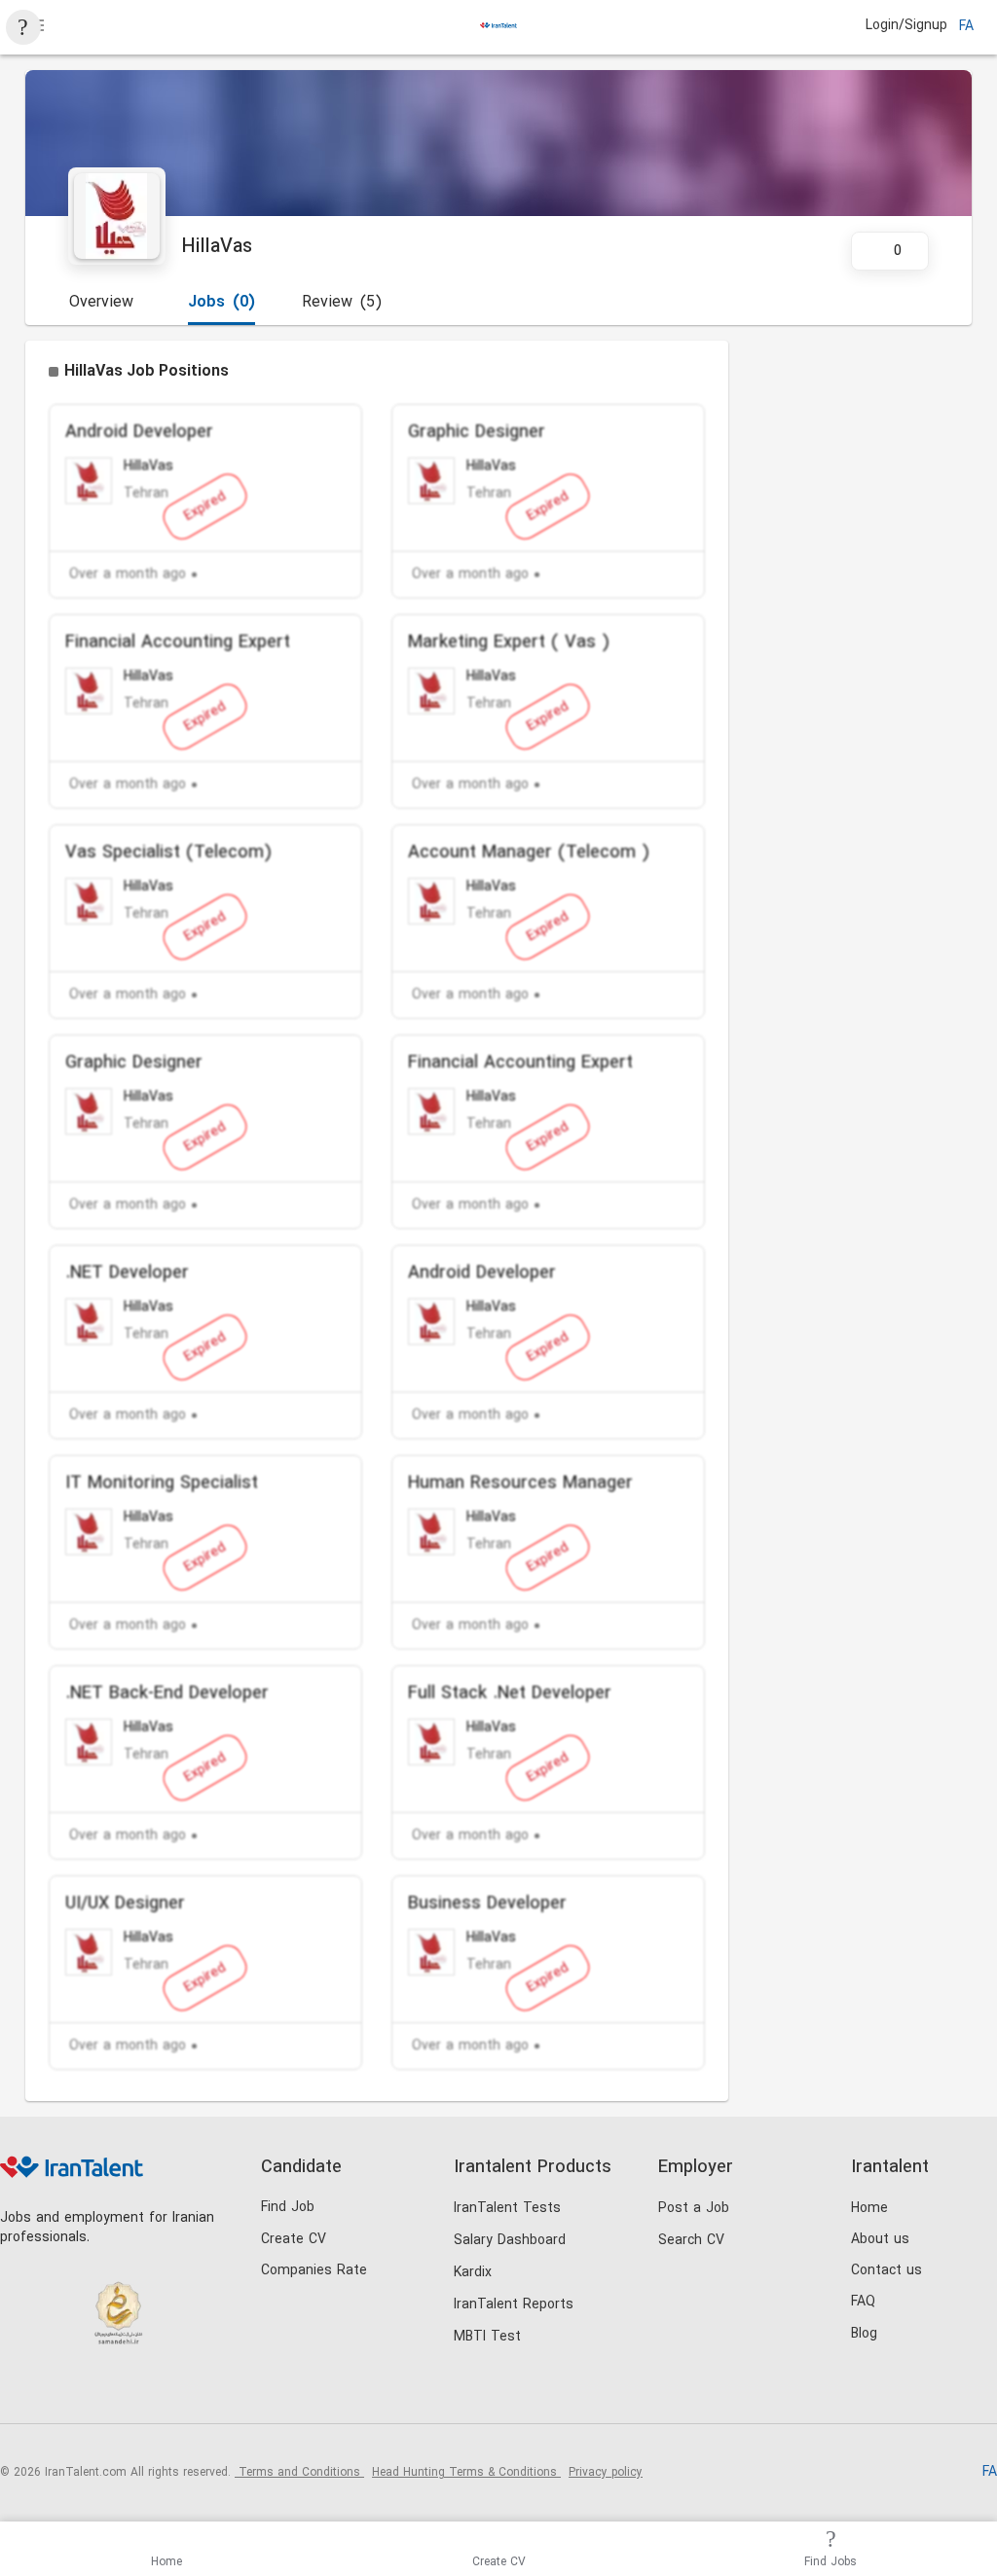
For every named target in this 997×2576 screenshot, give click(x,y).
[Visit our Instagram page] (60, 2391)
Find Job (288, 2208)
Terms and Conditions (299, 2473)
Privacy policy (606, 2473)
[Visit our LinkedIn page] (20, 2391)
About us (880, 2240)
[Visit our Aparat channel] (180, 2391)
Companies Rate (314, 2271)
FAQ (863, 2302)
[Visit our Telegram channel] (140, 2391)
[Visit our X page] (100, 2391)
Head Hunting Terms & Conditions (466, 2473)
